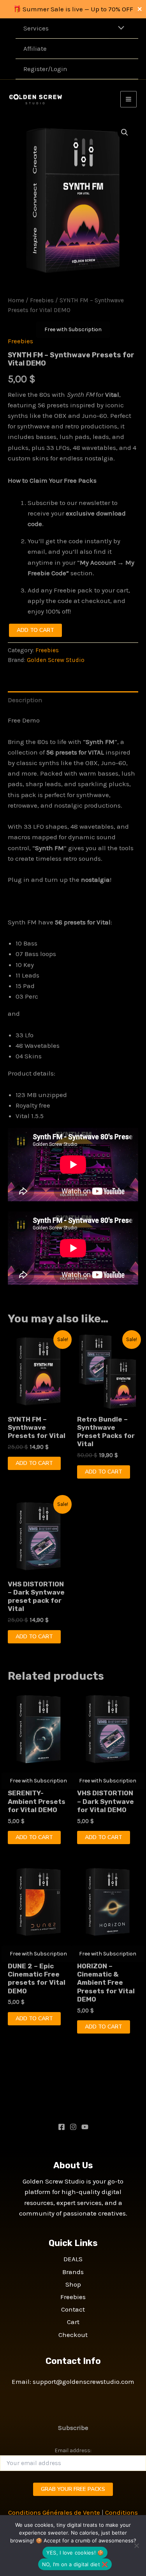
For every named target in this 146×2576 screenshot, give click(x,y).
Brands (73, 2272)
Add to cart (35, 630)
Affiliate (35, 48)
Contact (73, 2309)
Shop (73, 2284)
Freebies (42, 300)
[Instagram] (73, 2127)
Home (16, 300)
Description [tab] (25, 700)
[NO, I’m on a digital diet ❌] (136, 2546)
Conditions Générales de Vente (54, 2512)
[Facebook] (62, 2127)
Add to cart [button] (34, 1463)
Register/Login (45, 69)
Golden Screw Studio (56, 660)
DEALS (73, 2259)
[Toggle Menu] (119, 28)
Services (36, 28)
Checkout (73, 2335)
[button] (125, 132)
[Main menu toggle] (128, 99)
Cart (73, 2322)
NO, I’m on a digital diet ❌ (75, 2564)
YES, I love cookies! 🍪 (75, 2553)
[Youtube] (85, 2127)
